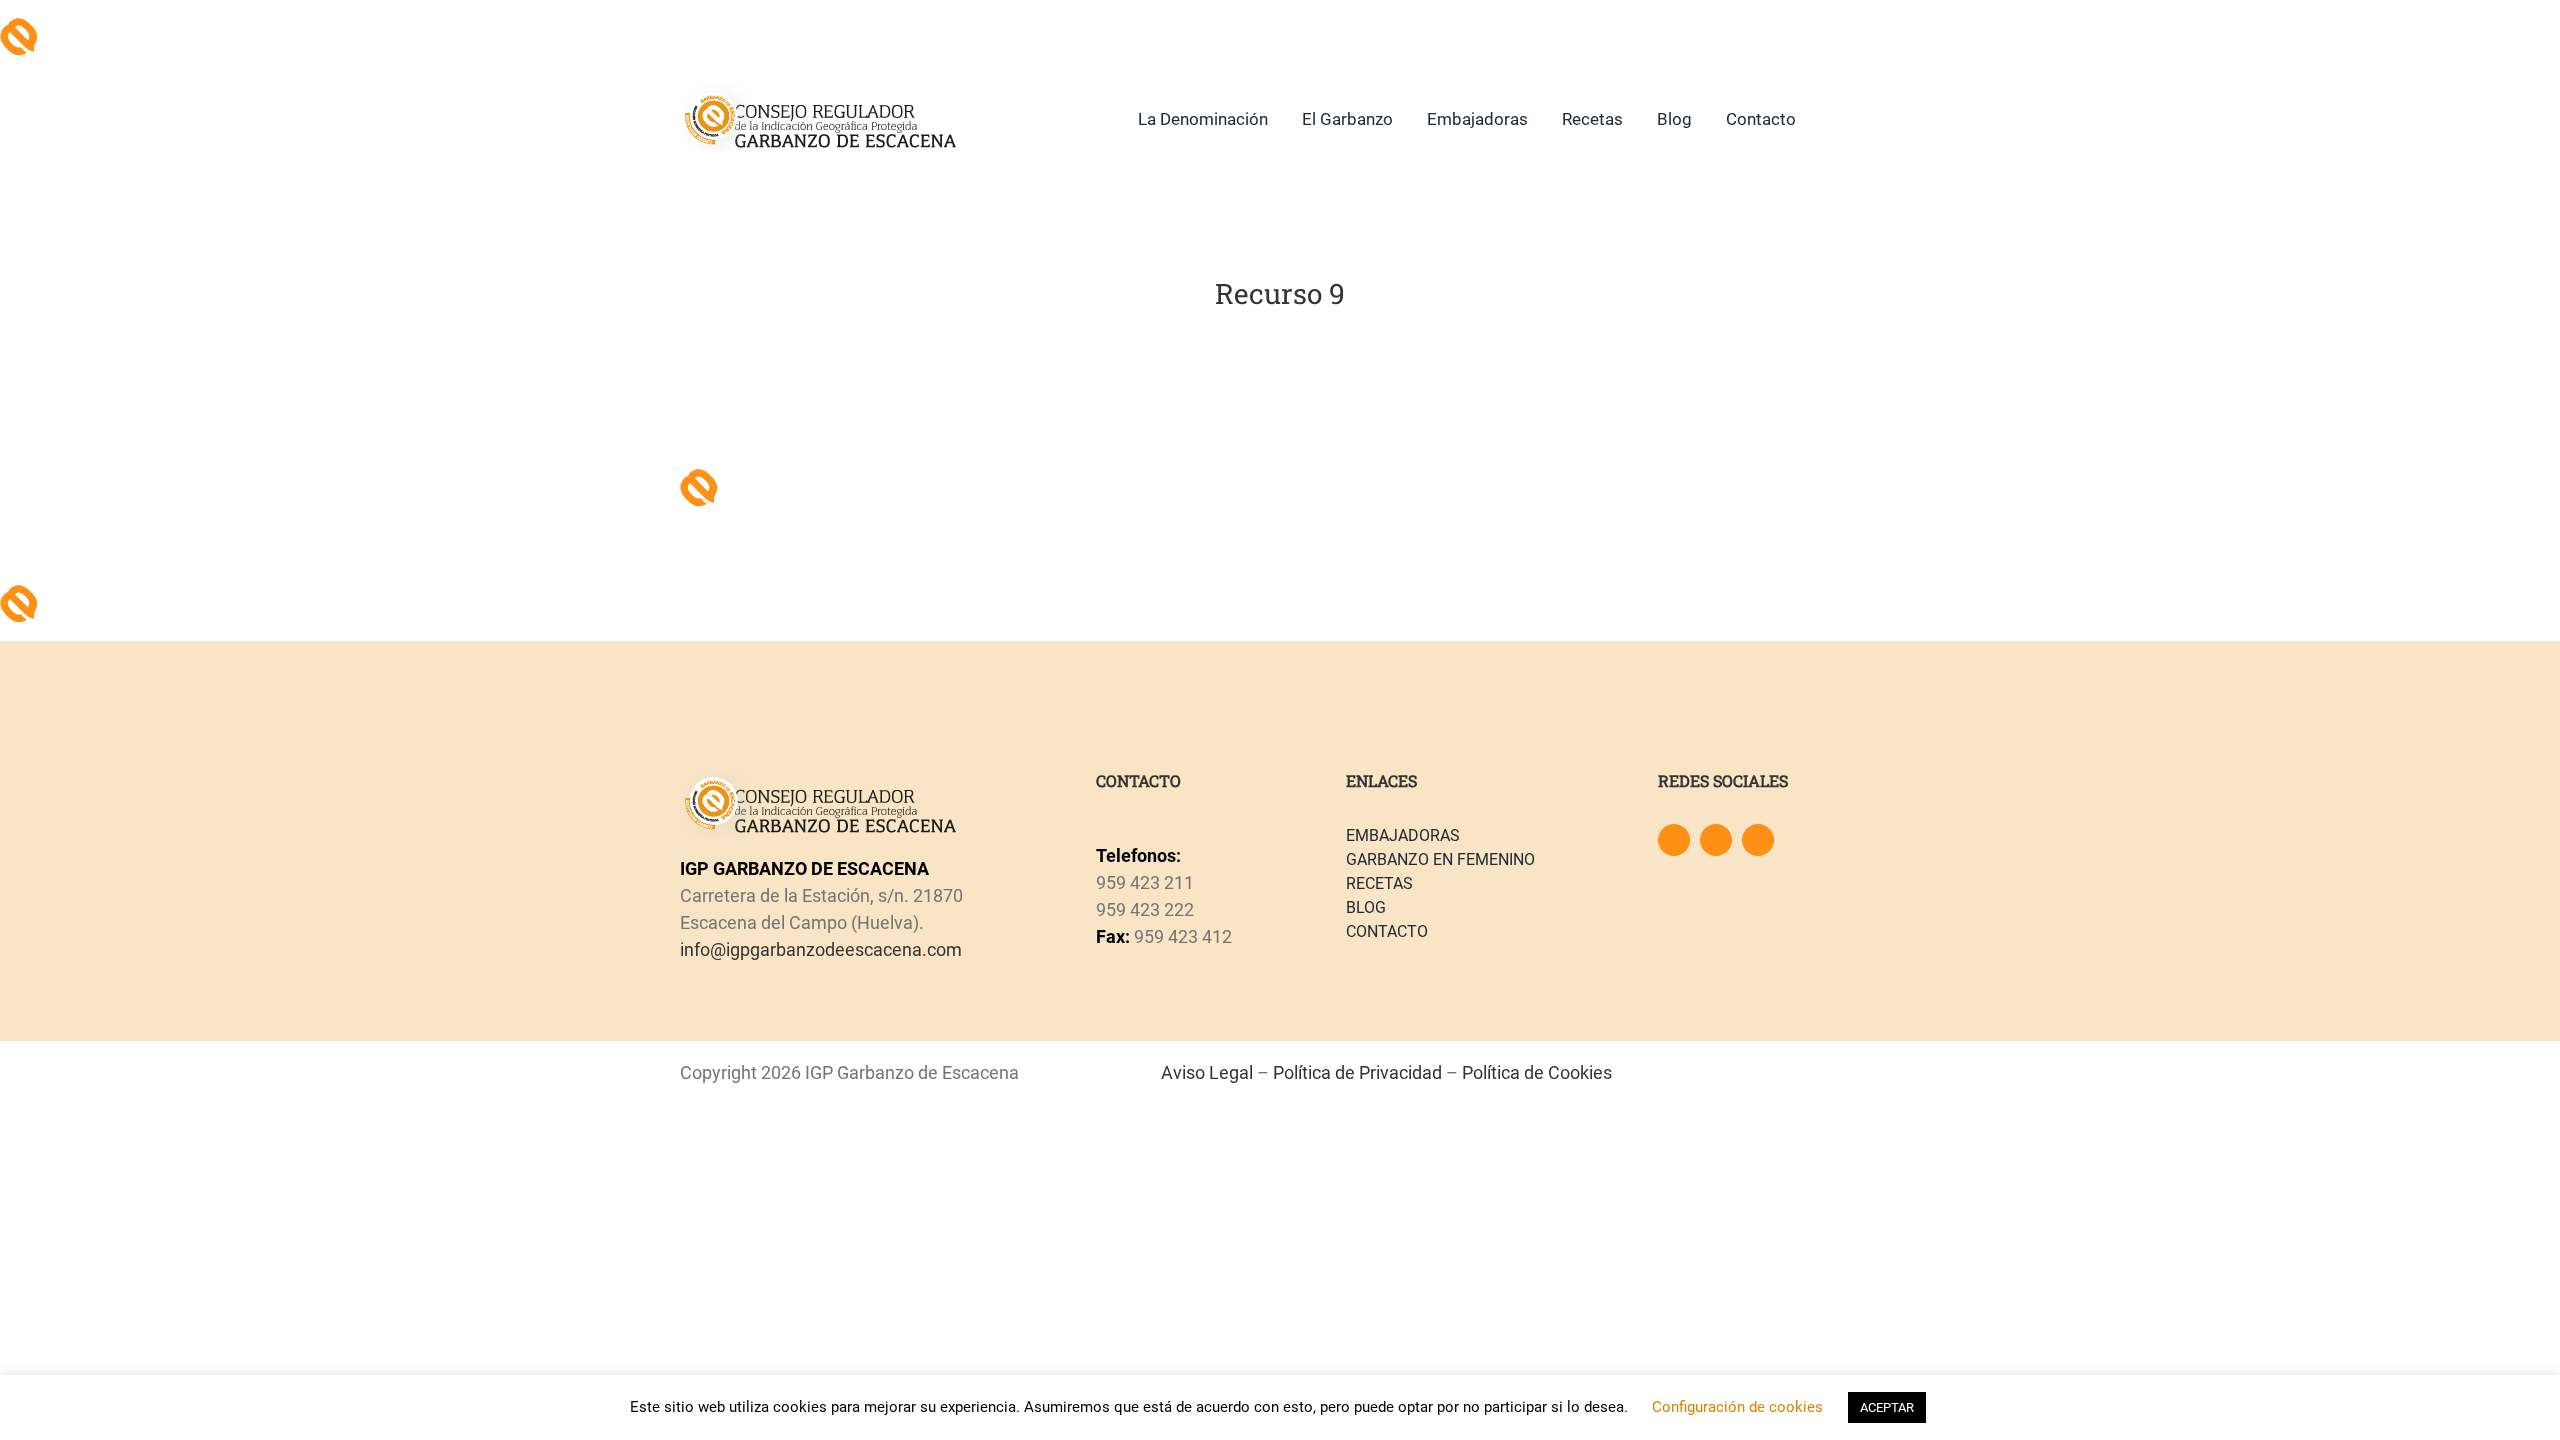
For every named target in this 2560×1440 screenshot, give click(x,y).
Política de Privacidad (1357, 1072)
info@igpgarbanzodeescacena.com (821, 949)
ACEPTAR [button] (1887, 1407)
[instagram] (1716, 840)
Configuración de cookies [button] (1737, 1407)
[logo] (818, 92)
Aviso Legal (1207, 1072)
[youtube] (1758, 840)
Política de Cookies (1537, 1072)
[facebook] (1674, 840)
